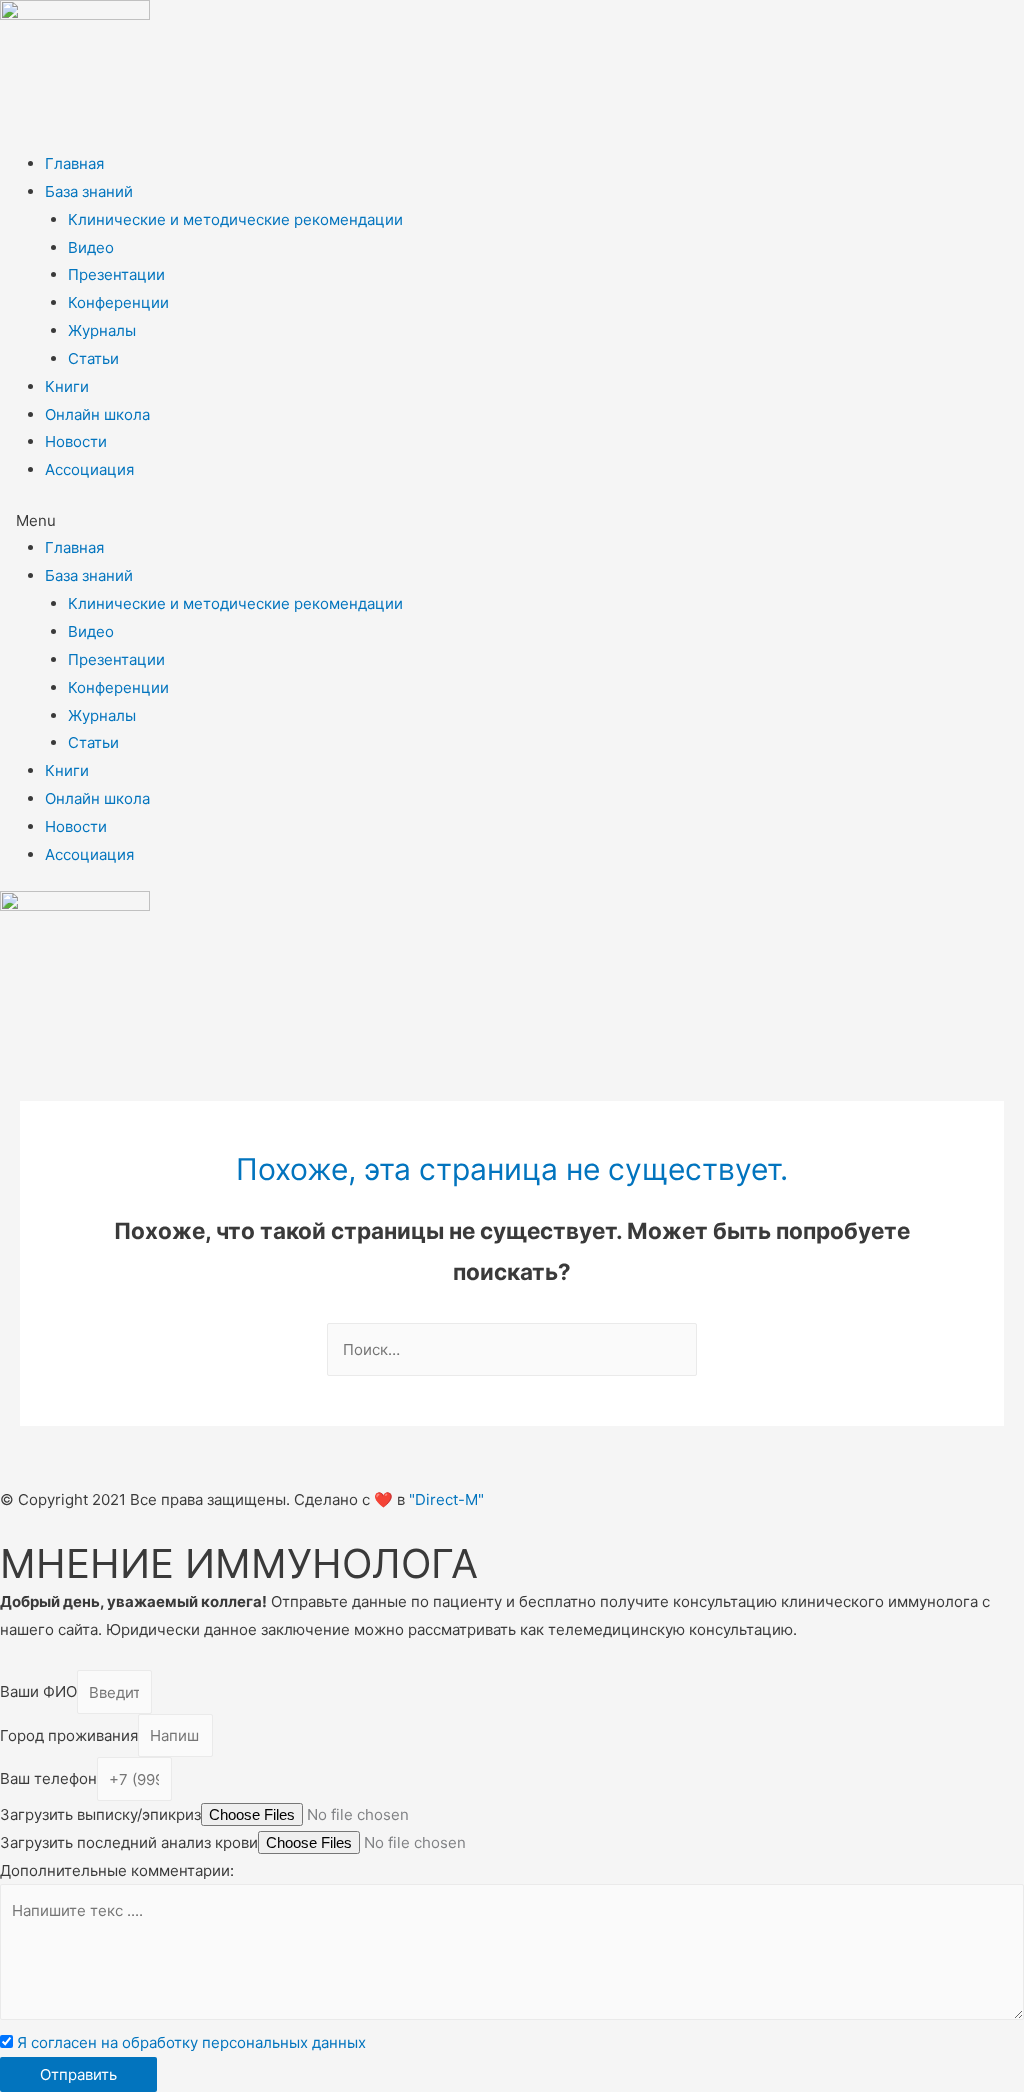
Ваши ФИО (38, 1692)
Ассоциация (89, 469)
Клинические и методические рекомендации (235, 219)
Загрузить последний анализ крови (129, 1842)
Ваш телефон (48, 1779)
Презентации (116, 274)
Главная (74, 163)
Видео (91, 247)
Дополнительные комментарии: (117, 1870)
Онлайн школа (97, 414)
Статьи (93, 358)
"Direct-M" (446, 1499)
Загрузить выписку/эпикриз (100, 1814)
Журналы (102, 330)
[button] (512, 521)
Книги (67, 386)
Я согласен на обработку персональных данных (191, 2042)
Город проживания (69, 1735)
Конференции (118, 302)
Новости (76, 441)
